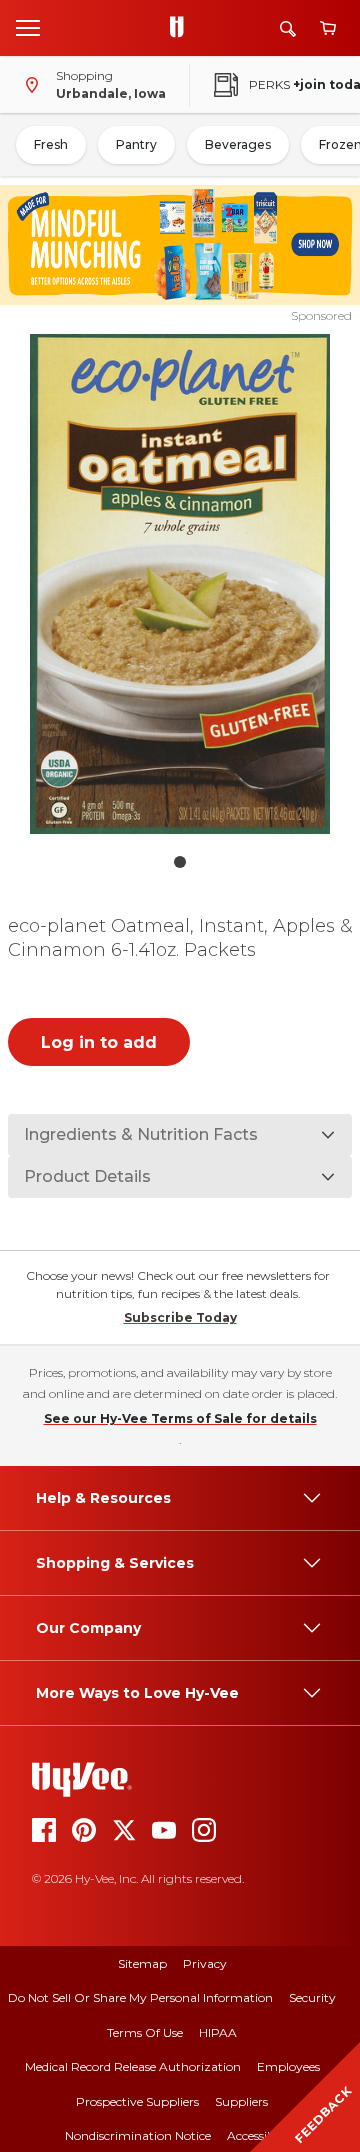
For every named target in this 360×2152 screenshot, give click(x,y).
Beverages (238, 144)
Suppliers (241, 2101)
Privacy (205, 1963)
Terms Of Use (145, 2032)
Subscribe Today (180, 1317)
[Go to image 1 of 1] (180, 862)
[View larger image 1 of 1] (180, 584)
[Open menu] (28, 27)
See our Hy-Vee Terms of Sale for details (180, 1418)
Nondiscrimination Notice (138, 2135)
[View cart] (328, 28)
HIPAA (218, 2032)
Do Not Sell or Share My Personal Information (140, 1997)
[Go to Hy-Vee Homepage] (182, 28)
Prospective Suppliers (137, 2101)
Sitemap (142, 1963)
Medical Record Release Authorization (133, 2066)
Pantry (136, 144)
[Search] (288, 28)
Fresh (51, 144)
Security (312, 1997)
